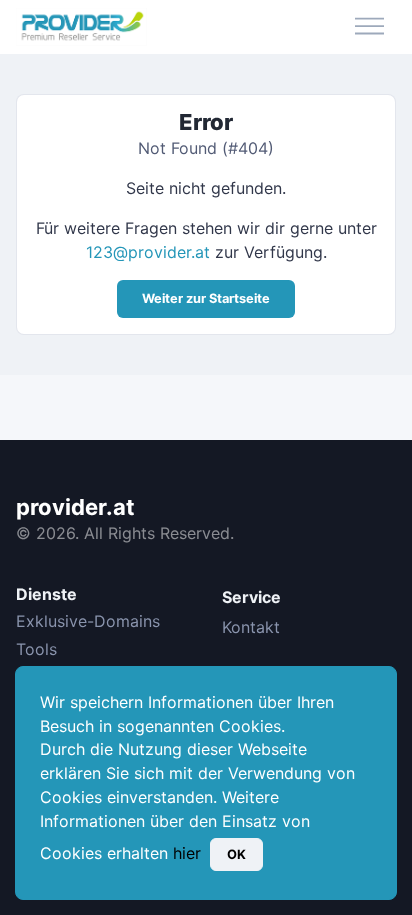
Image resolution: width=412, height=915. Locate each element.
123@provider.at (148, 252)
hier (187, 853)
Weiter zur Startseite (206, 298)
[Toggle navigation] (369, 27)
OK (236, 854)
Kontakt (251, 627)
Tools (36, 649)
